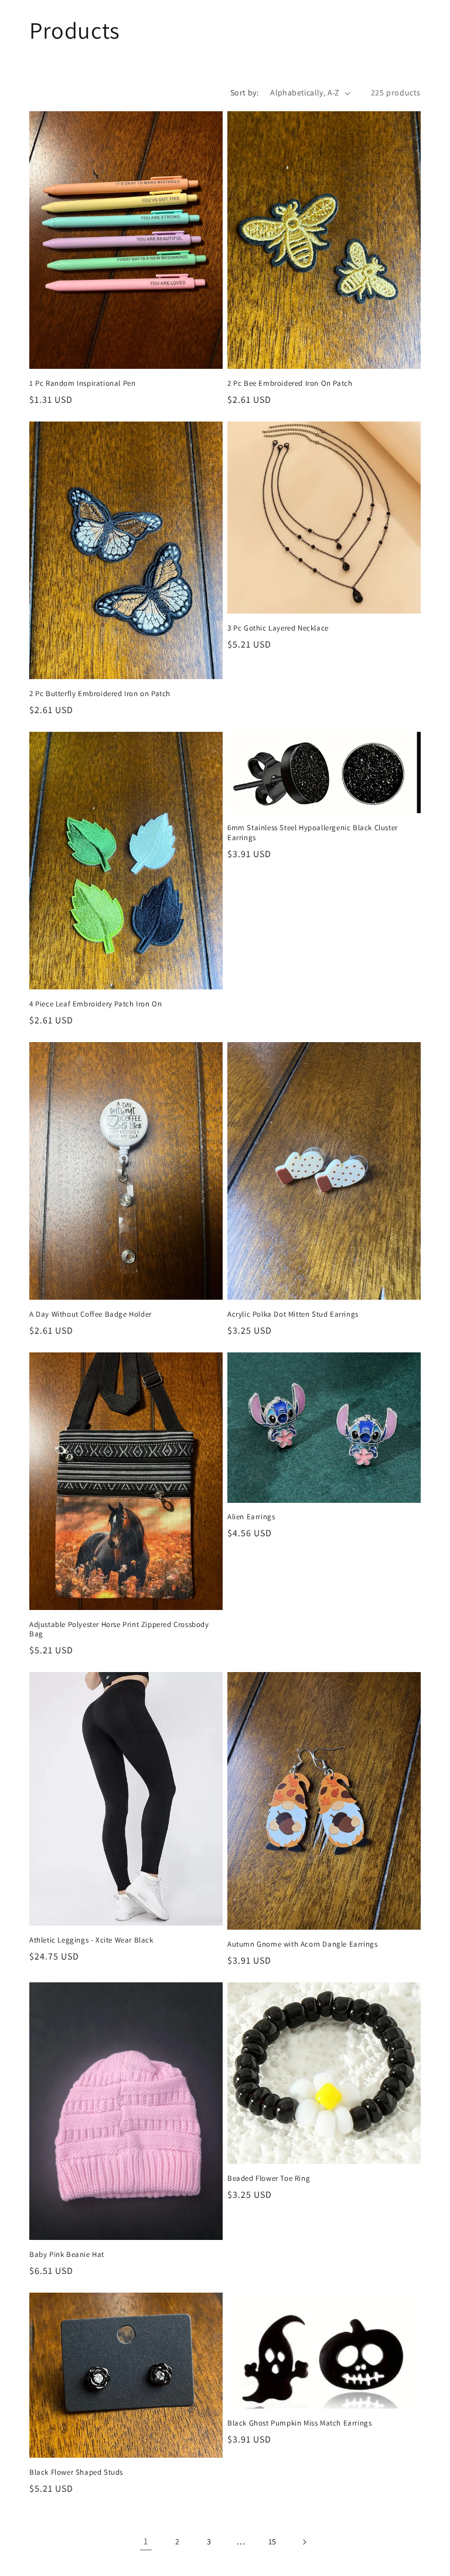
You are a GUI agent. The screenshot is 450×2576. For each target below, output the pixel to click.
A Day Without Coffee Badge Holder (91, 1314)
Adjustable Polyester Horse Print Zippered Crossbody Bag (119, 1630)
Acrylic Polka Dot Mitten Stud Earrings (293, 1314)
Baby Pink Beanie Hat (67, 2255)
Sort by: (244, 93)
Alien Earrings (251, 1517)
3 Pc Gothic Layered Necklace (278, 628)
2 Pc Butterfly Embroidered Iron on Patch (100, 694)
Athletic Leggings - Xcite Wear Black (91, 1940)
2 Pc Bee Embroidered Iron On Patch (290, 383)
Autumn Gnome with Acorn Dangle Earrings (302, 1944)
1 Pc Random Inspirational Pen (82, 383)
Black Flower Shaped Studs (76, 2472)
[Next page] (304, 2542)
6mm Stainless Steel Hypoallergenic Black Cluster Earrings (313, 833)
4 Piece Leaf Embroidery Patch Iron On (96, 1004)
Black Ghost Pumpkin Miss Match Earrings (299, 2423)
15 (272, 2541)
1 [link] (146, 2541)
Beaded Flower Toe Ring (269, 2178)
